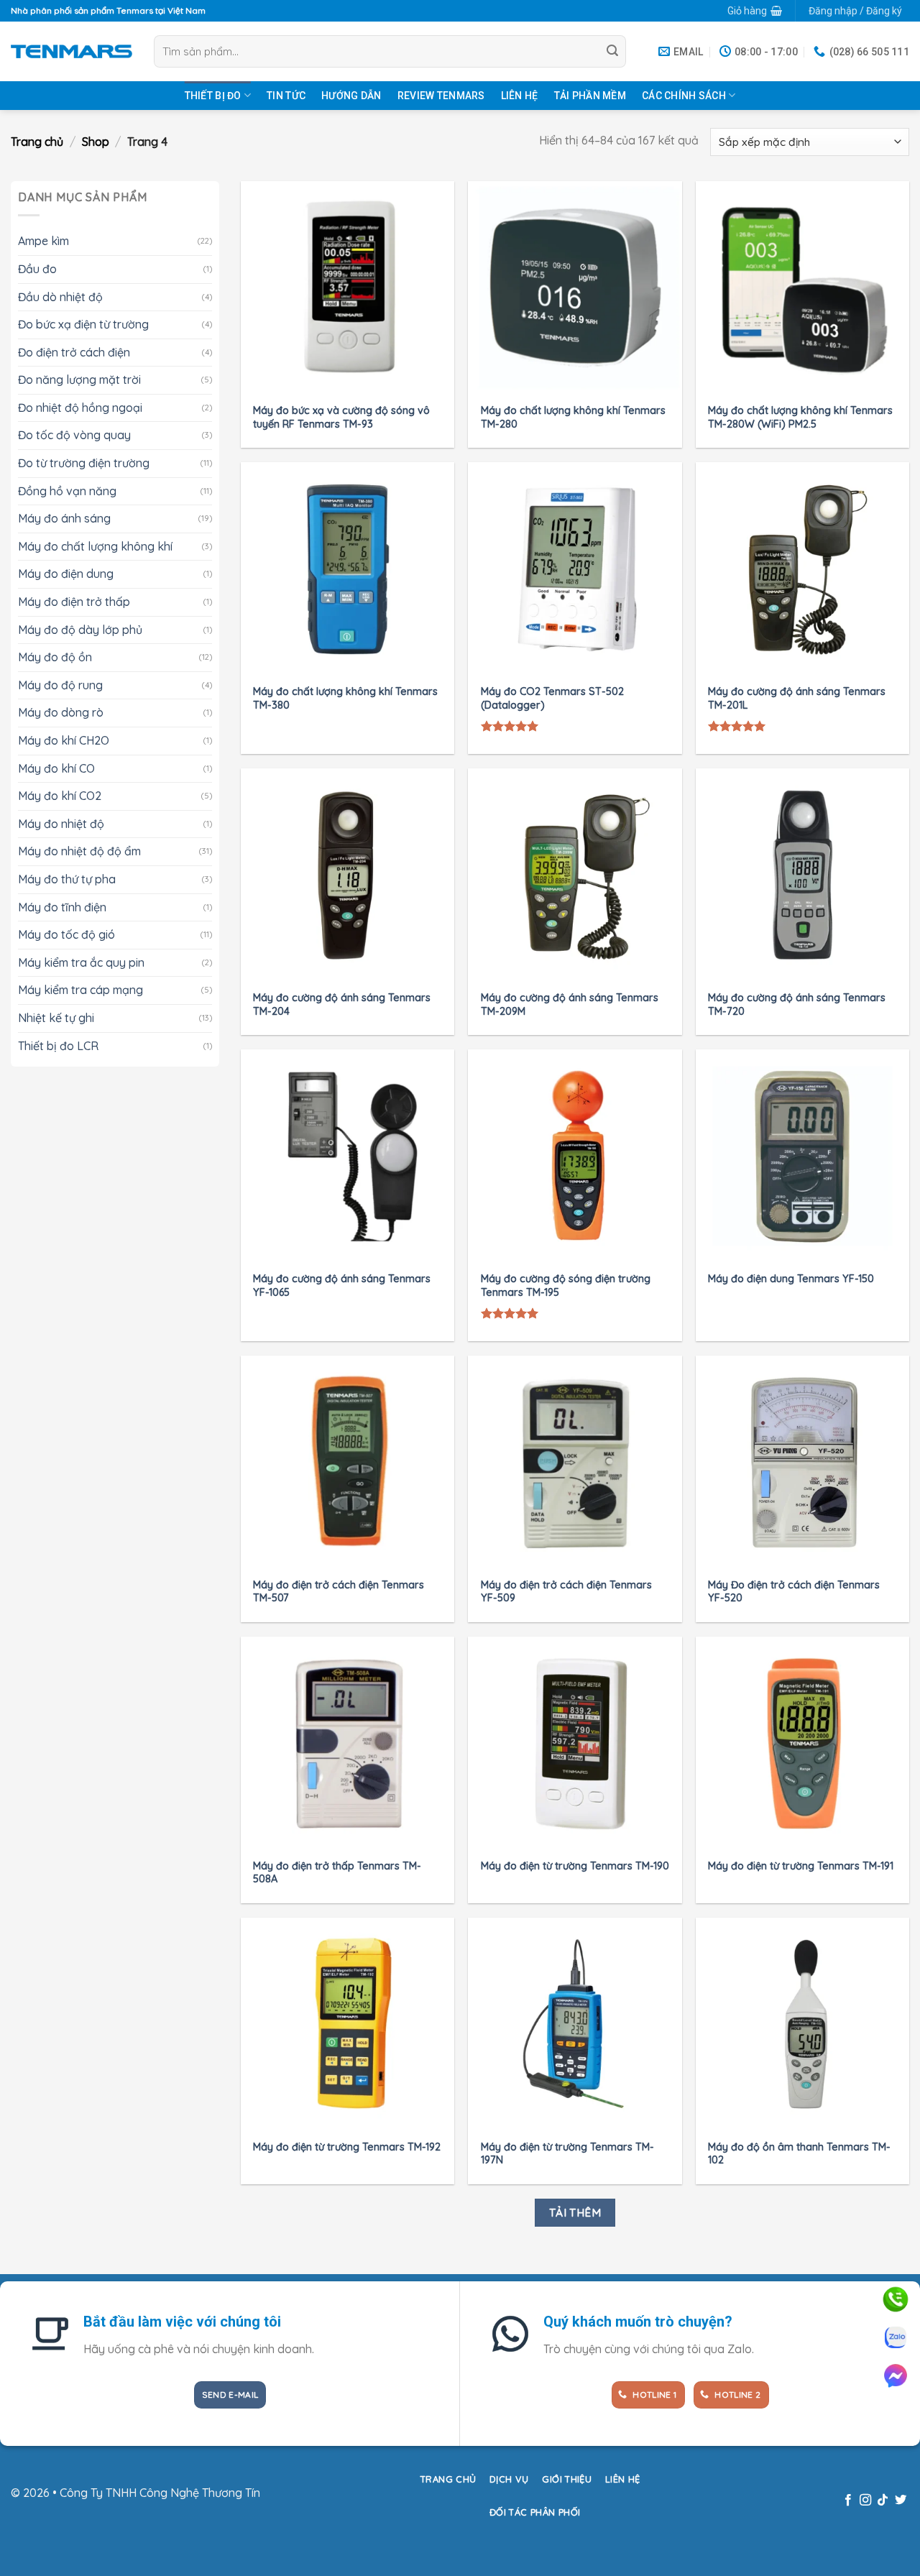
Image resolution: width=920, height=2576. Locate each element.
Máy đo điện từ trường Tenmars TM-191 (801, 1866)
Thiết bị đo (213, 96)
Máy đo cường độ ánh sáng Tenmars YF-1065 (342, 1285)
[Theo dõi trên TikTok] (883, 2501)
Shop (96, 142)
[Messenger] (896, 2375)
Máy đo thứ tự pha (67, 879)
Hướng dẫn (351, 96)
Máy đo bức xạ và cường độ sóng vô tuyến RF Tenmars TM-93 (341, 417)
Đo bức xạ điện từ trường (83, 324)
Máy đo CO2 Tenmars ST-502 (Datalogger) (552, 698)
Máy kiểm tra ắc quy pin (81, 962)
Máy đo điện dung (66, 574)
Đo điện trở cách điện (74, 351)
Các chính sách (684, 96)
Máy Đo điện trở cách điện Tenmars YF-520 (794, 1592)
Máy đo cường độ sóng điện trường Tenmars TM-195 (566, 1285)
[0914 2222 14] (896, 2337)
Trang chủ (37, 142)
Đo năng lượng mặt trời (79, 379)
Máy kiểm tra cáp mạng (80, 990)
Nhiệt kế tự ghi (56, 1018)
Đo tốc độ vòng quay (74, 435)
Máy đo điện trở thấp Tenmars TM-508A (337, 1873)
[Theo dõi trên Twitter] (901, 2501)
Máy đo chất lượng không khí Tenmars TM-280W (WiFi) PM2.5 (800, 417)
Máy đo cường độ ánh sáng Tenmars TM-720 (797, 1004)
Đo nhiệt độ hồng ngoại (80, 408)
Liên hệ (520, 96)
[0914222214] (896, 2299)
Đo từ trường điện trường (84, 463)
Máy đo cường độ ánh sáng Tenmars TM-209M (570, 1004)
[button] (754, 11)
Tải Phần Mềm (590, 96)
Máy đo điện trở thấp (74, 602)
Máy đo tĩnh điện (62, 906)
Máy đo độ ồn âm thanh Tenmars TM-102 (799, 2154)
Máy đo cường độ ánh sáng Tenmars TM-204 (342, 1004)
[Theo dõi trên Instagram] (865, 2501)
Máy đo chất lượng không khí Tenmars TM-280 (573, 417)
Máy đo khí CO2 (60, 796)
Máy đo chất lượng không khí (95, 546)
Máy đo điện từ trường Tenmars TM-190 (575, 1866)
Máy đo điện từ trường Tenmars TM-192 (347, 2147)
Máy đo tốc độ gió (66, 934)
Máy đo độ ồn (55, 657)
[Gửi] (613, 52)
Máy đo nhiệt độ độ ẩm (79, 851)
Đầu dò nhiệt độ (60, 296)
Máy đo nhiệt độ (61, 824)
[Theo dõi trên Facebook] (847, 2501)
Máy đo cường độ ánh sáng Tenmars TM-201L (797, 698)
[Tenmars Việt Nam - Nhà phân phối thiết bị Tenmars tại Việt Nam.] (72, 51)
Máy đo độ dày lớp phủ (80, 629)
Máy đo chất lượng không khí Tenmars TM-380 (345, 698)
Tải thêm (575, 2212)
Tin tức (286, 96)
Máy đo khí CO (56, 768)
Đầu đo (37, 269)
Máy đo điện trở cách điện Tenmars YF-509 (566, 1592)
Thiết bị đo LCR (58, 1045)
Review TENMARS (441, 96)
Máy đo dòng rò (61, 712)
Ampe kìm (43, 241)
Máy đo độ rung (60, 685)
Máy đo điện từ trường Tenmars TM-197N (567, 2154)
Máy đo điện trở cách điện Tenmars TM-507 (339, 1592)
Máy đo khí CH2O (64, 740)
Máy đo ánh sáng (64, 518)
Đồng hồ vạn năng (67, 490)
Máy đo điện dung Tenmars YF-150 (791, 1279)
